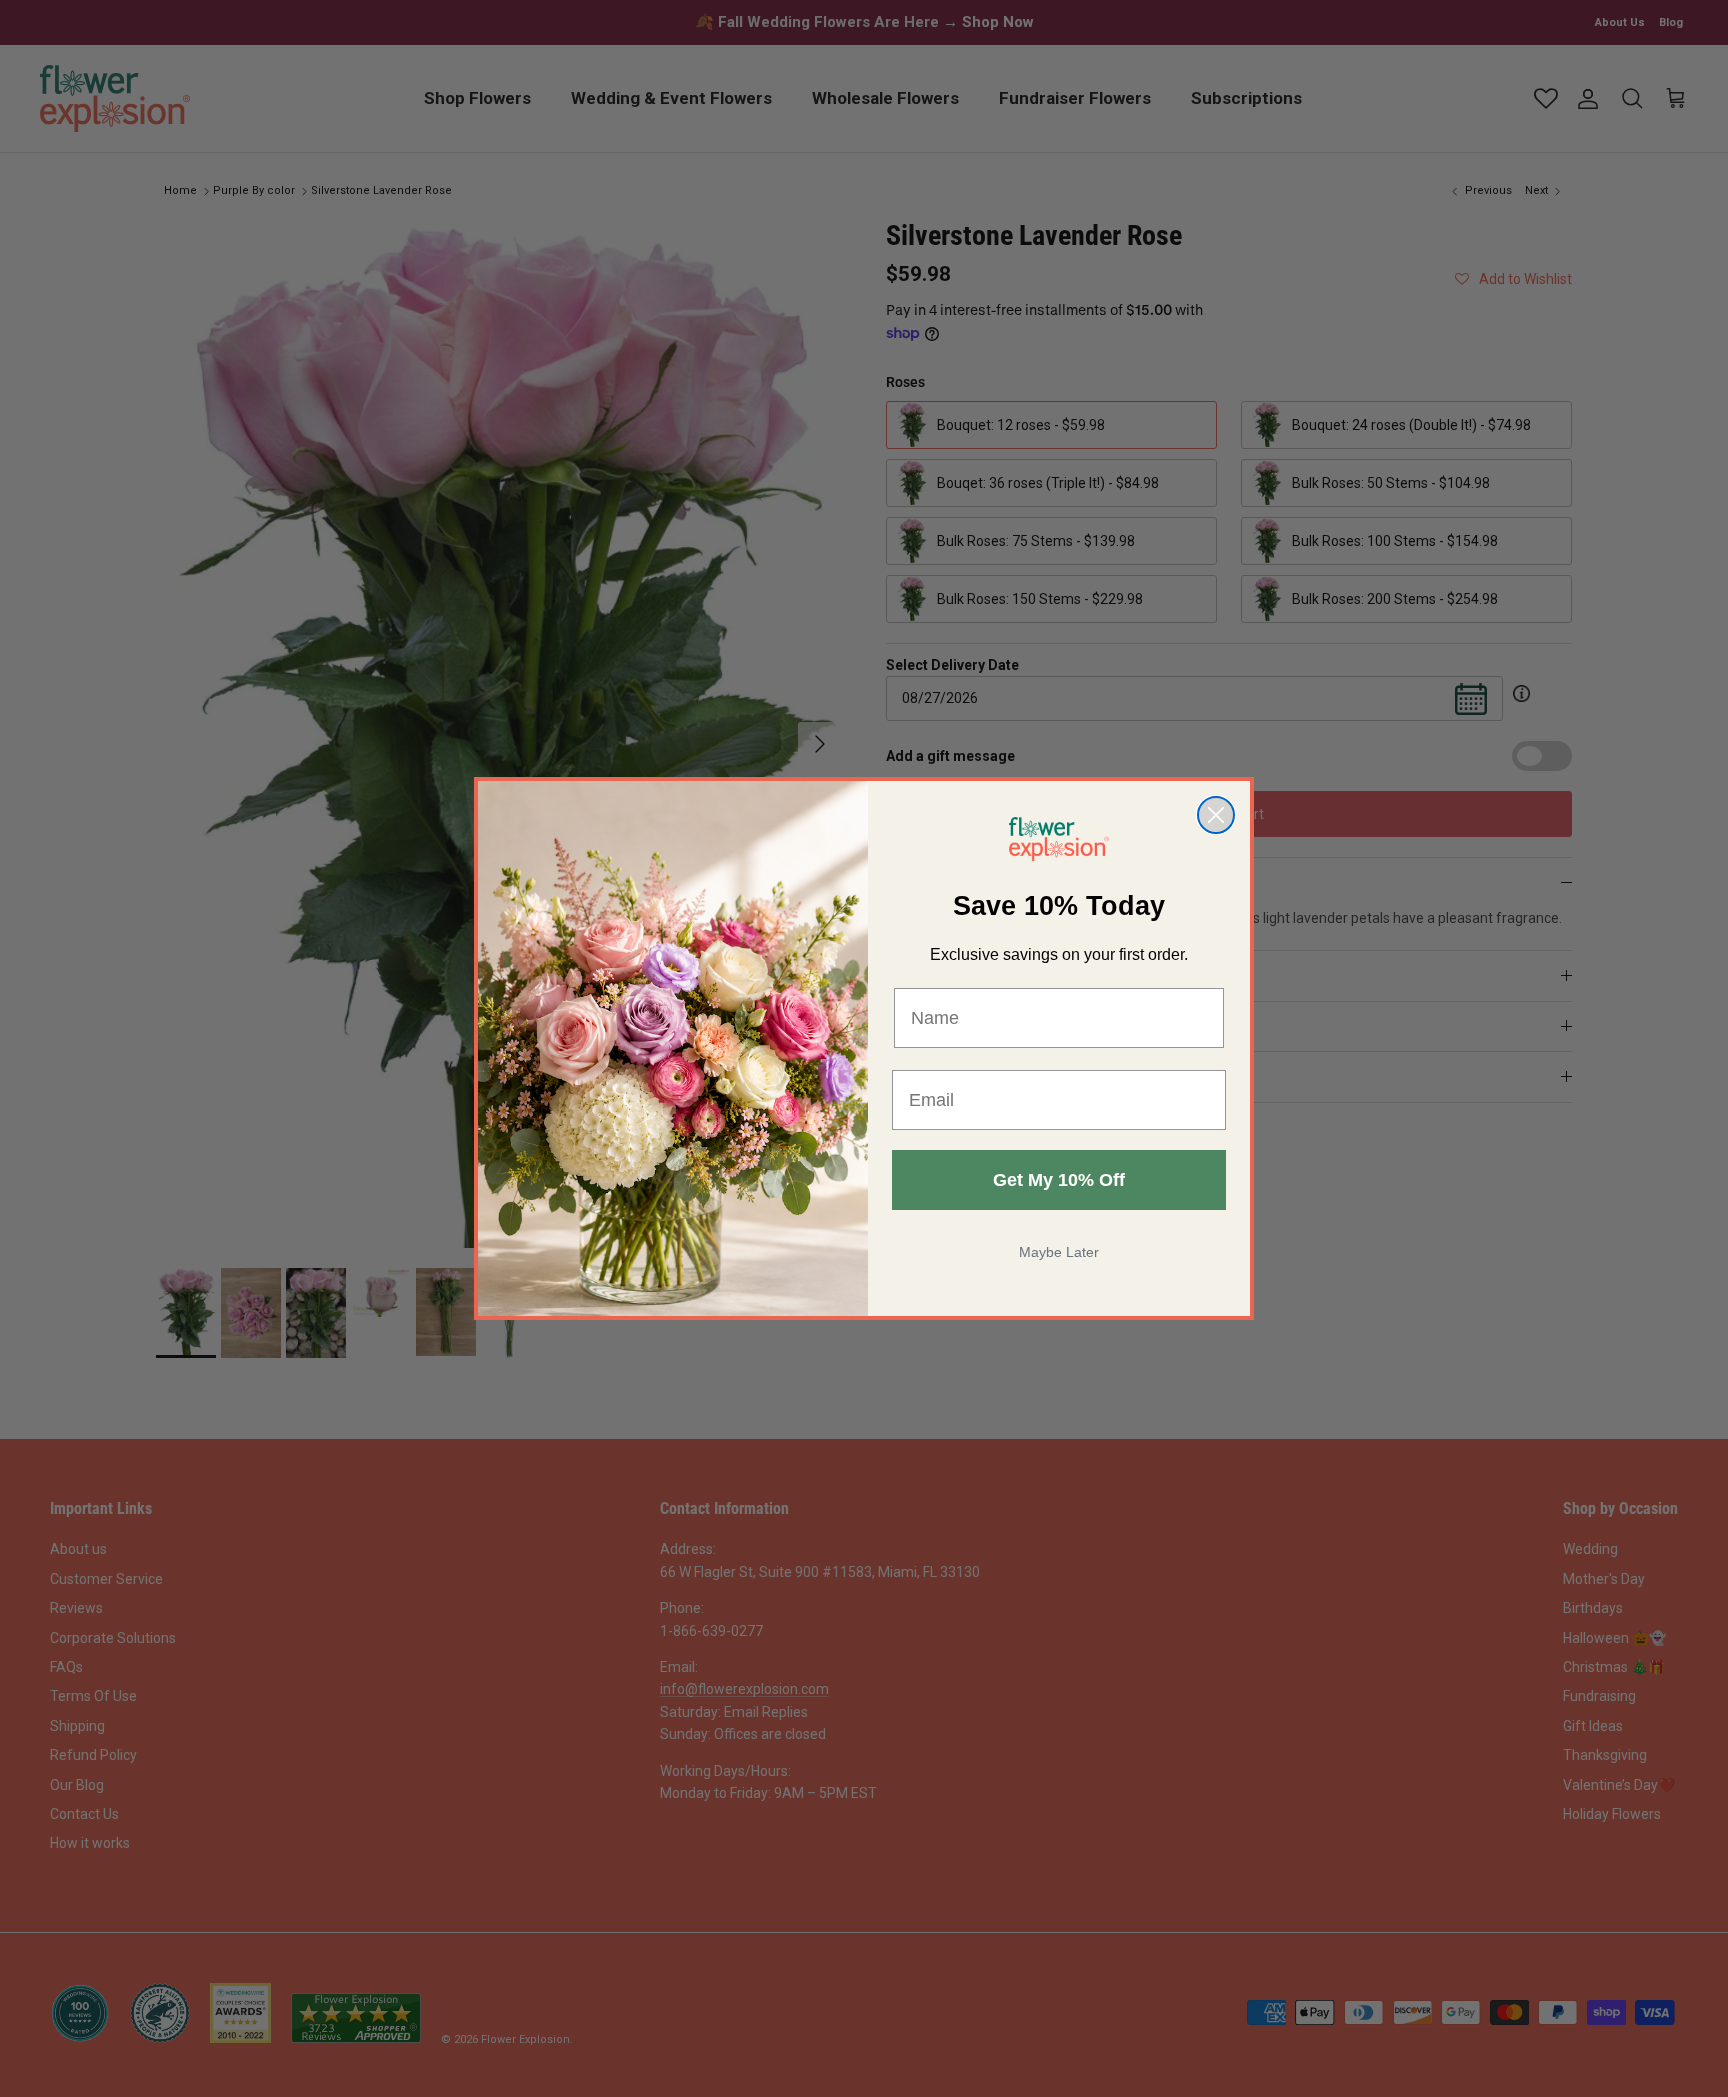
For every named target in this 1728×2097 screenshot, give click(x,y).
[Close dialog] (1216, 815)
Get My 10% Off (1059, 1180)
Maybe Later (1059, 1252)
